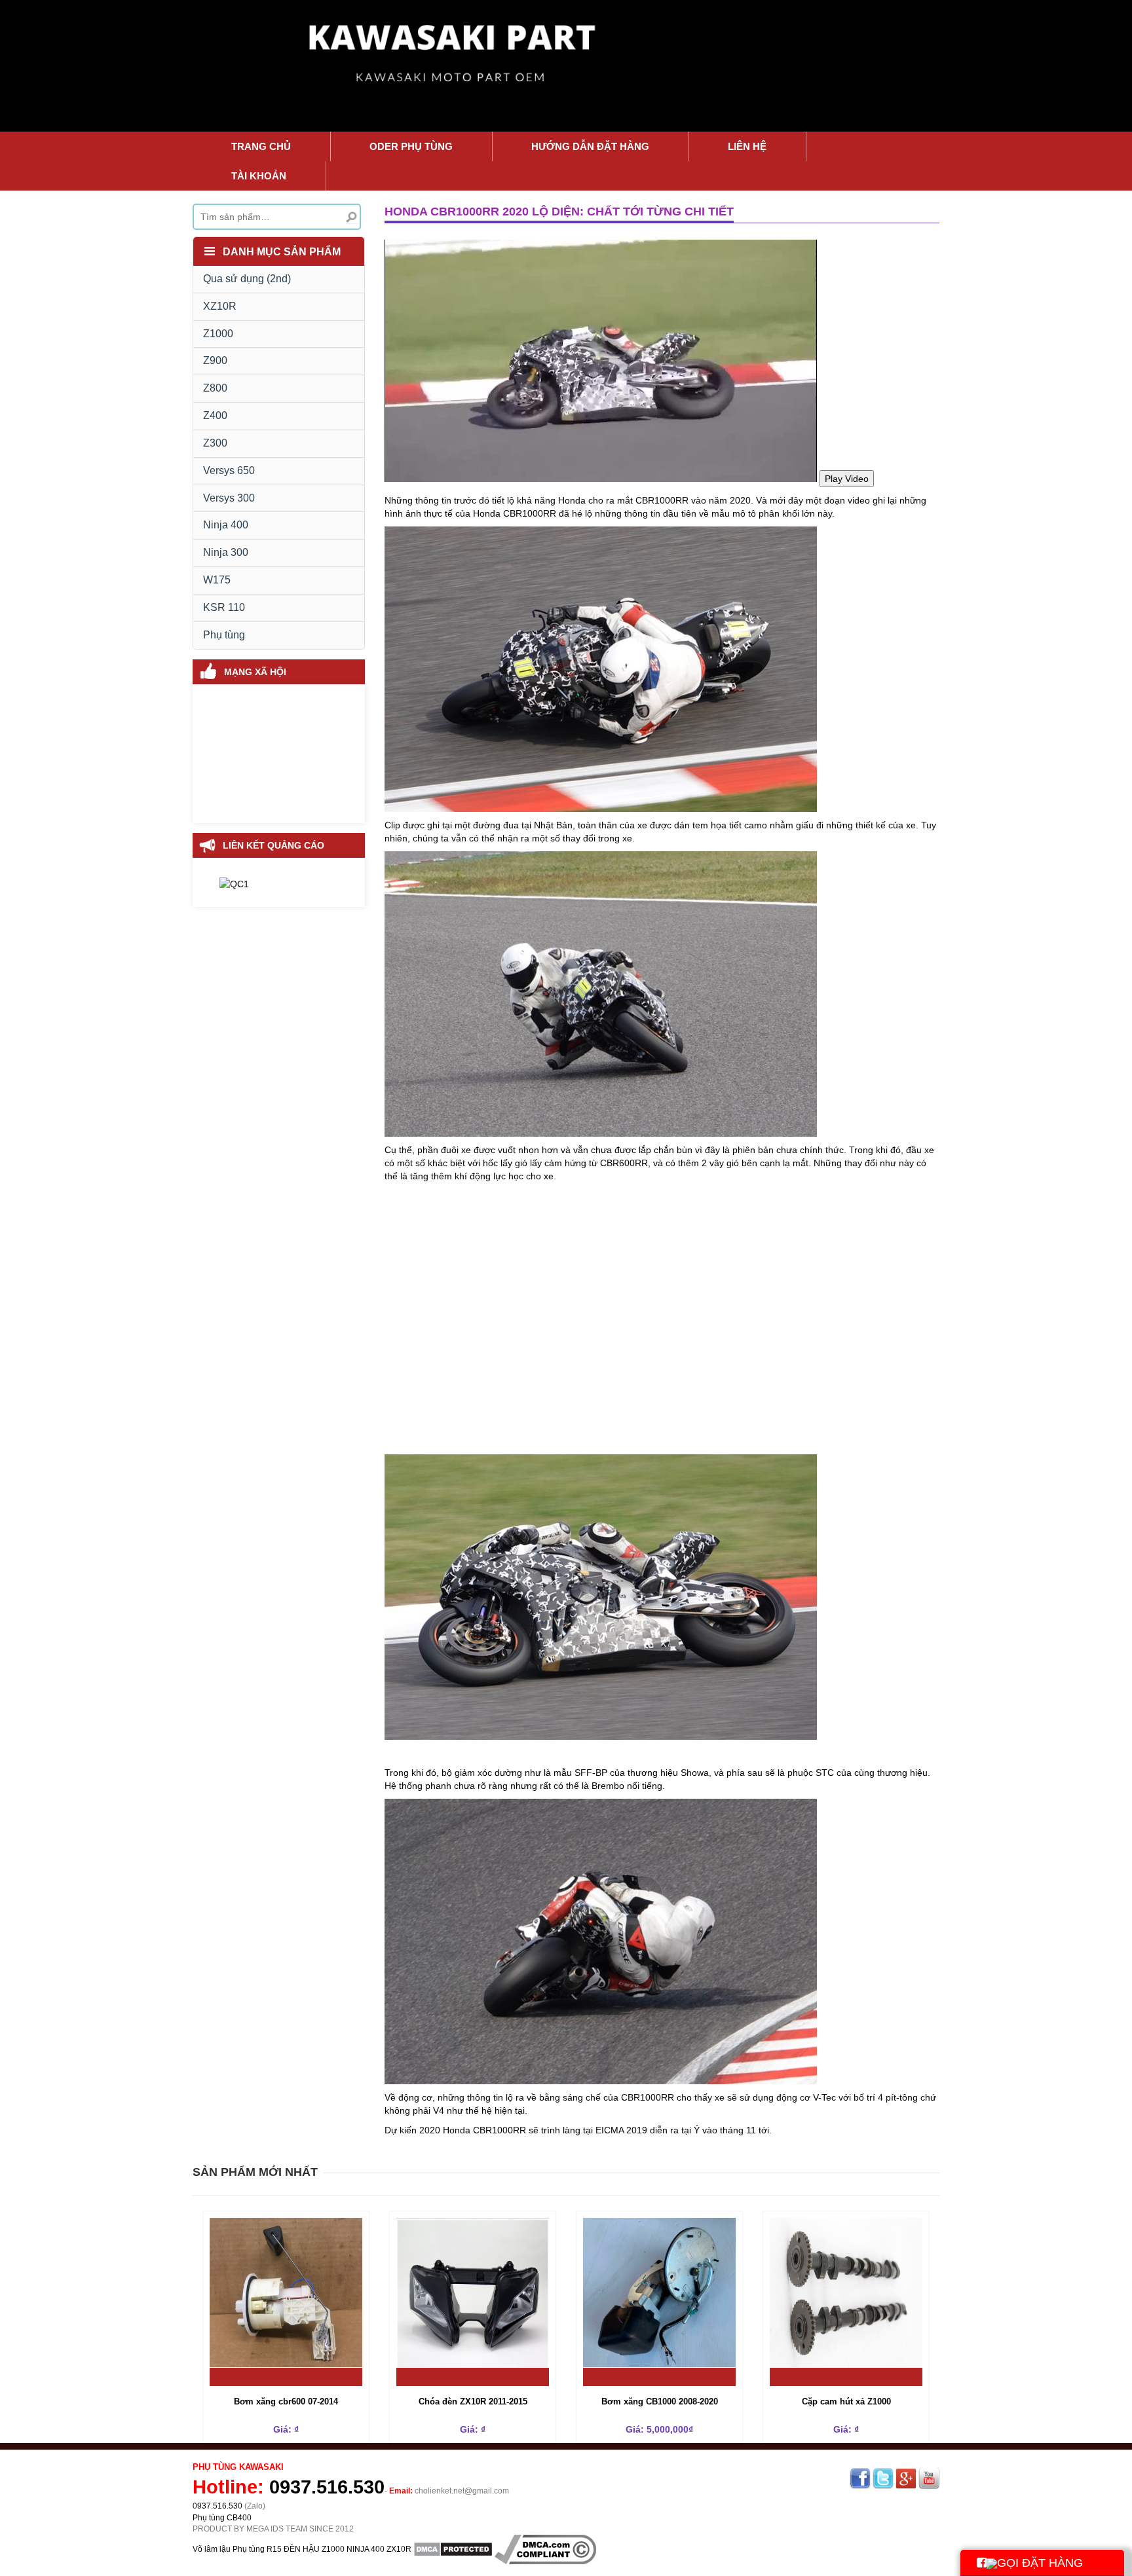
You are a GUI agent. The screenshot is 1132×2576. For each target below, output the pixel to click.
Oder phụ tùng (411, 146)
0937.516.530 (327, 2487)
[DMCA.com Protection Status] (453, 2548)
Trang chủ (261, 146)
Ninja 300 (226, 552)
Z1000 (218, 334)
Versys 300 (229, 498)
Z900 (215, 360)
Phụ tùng (224, 635)
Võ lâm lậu (212, 2548)
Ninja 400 (226, 525)
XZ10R (220, 306)
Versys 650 (229, 470)
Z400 (215, 415)
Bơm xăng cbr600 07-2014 (286, 2401)
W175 (217, 580)
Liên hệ (747, 146)
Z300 (215, 443)
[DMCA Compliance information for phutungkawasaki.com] (545, 2548)
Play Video (847, 479)
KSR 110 (224, 607)
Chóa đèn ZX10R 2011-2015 (473, 2401)
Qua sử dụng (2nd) (247, 279)
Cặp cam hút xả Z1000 (846, 2401)
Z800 (215, 388)
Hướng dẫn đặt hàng (590, 146)
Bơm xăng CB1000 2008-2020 (660, 2401)
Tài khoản (259, 176)
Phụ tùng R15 (257, 2548)
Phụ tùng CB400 (222, 2518)
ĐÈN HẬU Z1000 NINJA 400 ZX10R (348, 2548)
